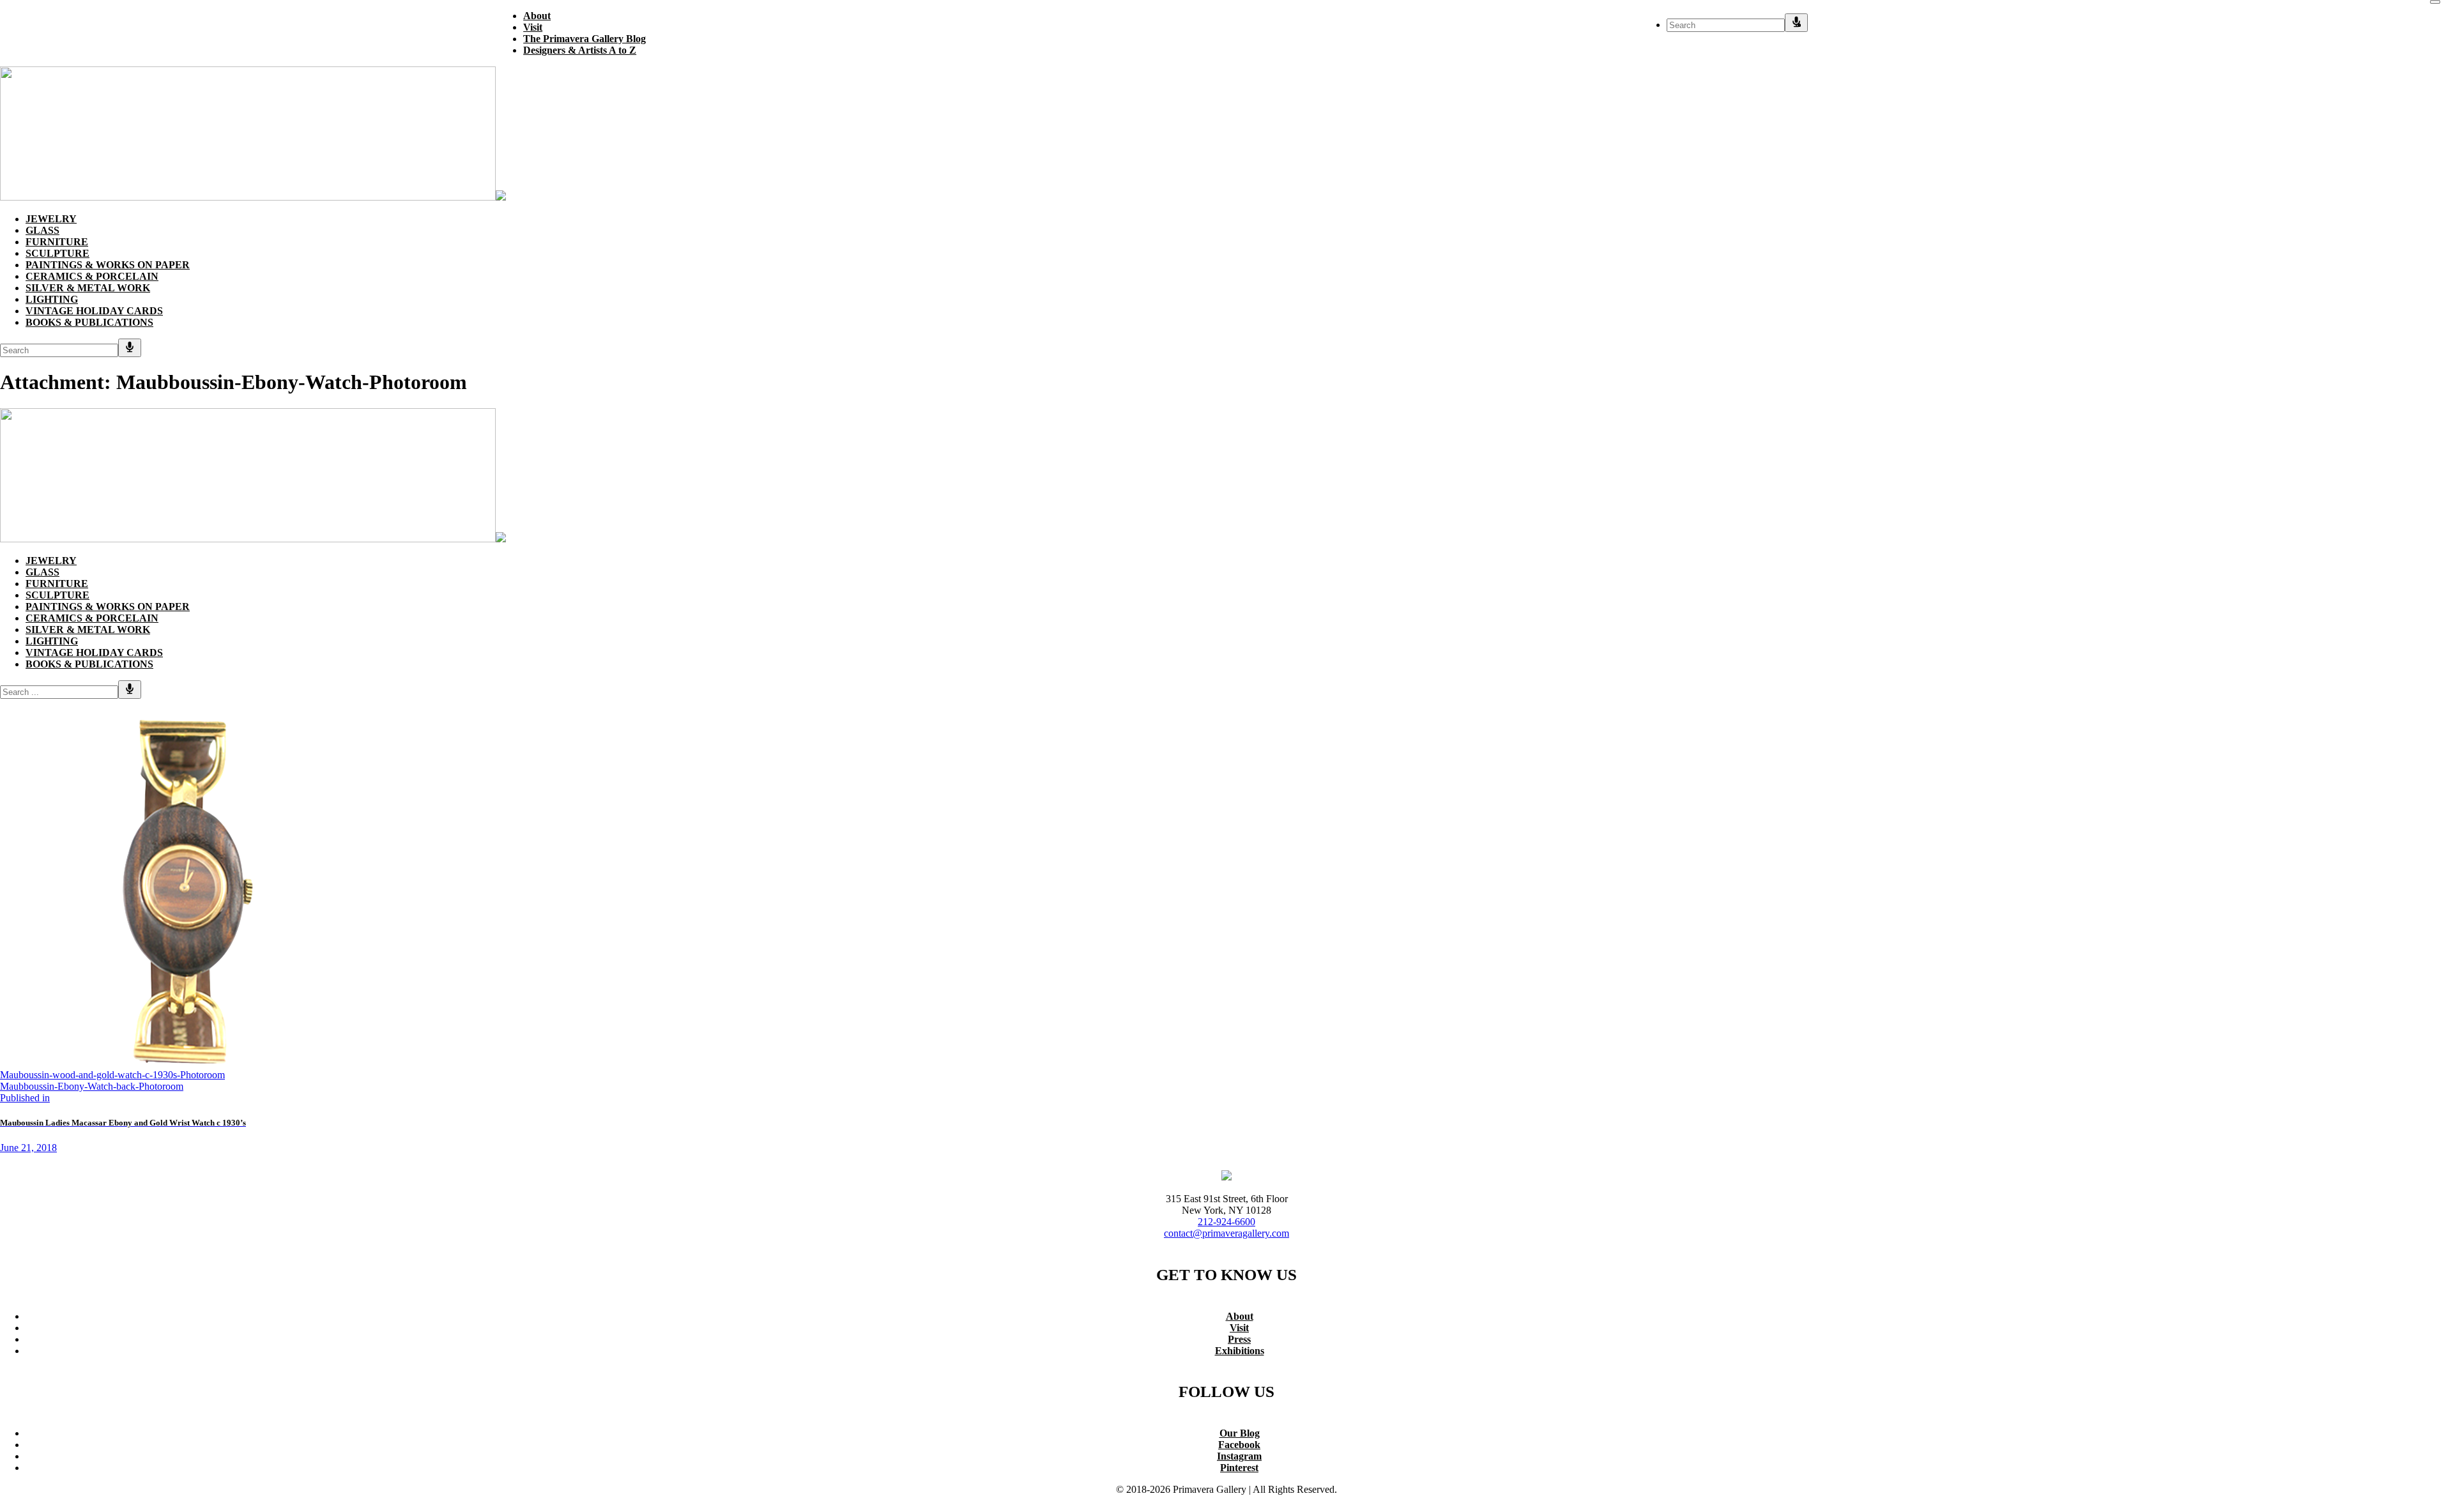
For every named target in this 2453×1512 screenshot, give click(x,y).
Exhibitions (1240, 1351)
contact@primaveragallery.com (1226, 1233)
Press (1239, 1339)
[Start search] (2435, 2)
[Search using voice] (1796, 23)
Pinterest (1239, 1468)
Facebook (1239, 1445)
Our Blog (1240, 1433)
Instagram (1239, 1456)
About (1240, 1316)
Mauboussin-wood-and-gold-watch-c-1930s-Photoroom (112, 1075)
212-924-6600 (1226, 1222)
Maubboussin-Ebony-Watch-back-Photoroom (92, 1086)
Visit (1239, 1328)
